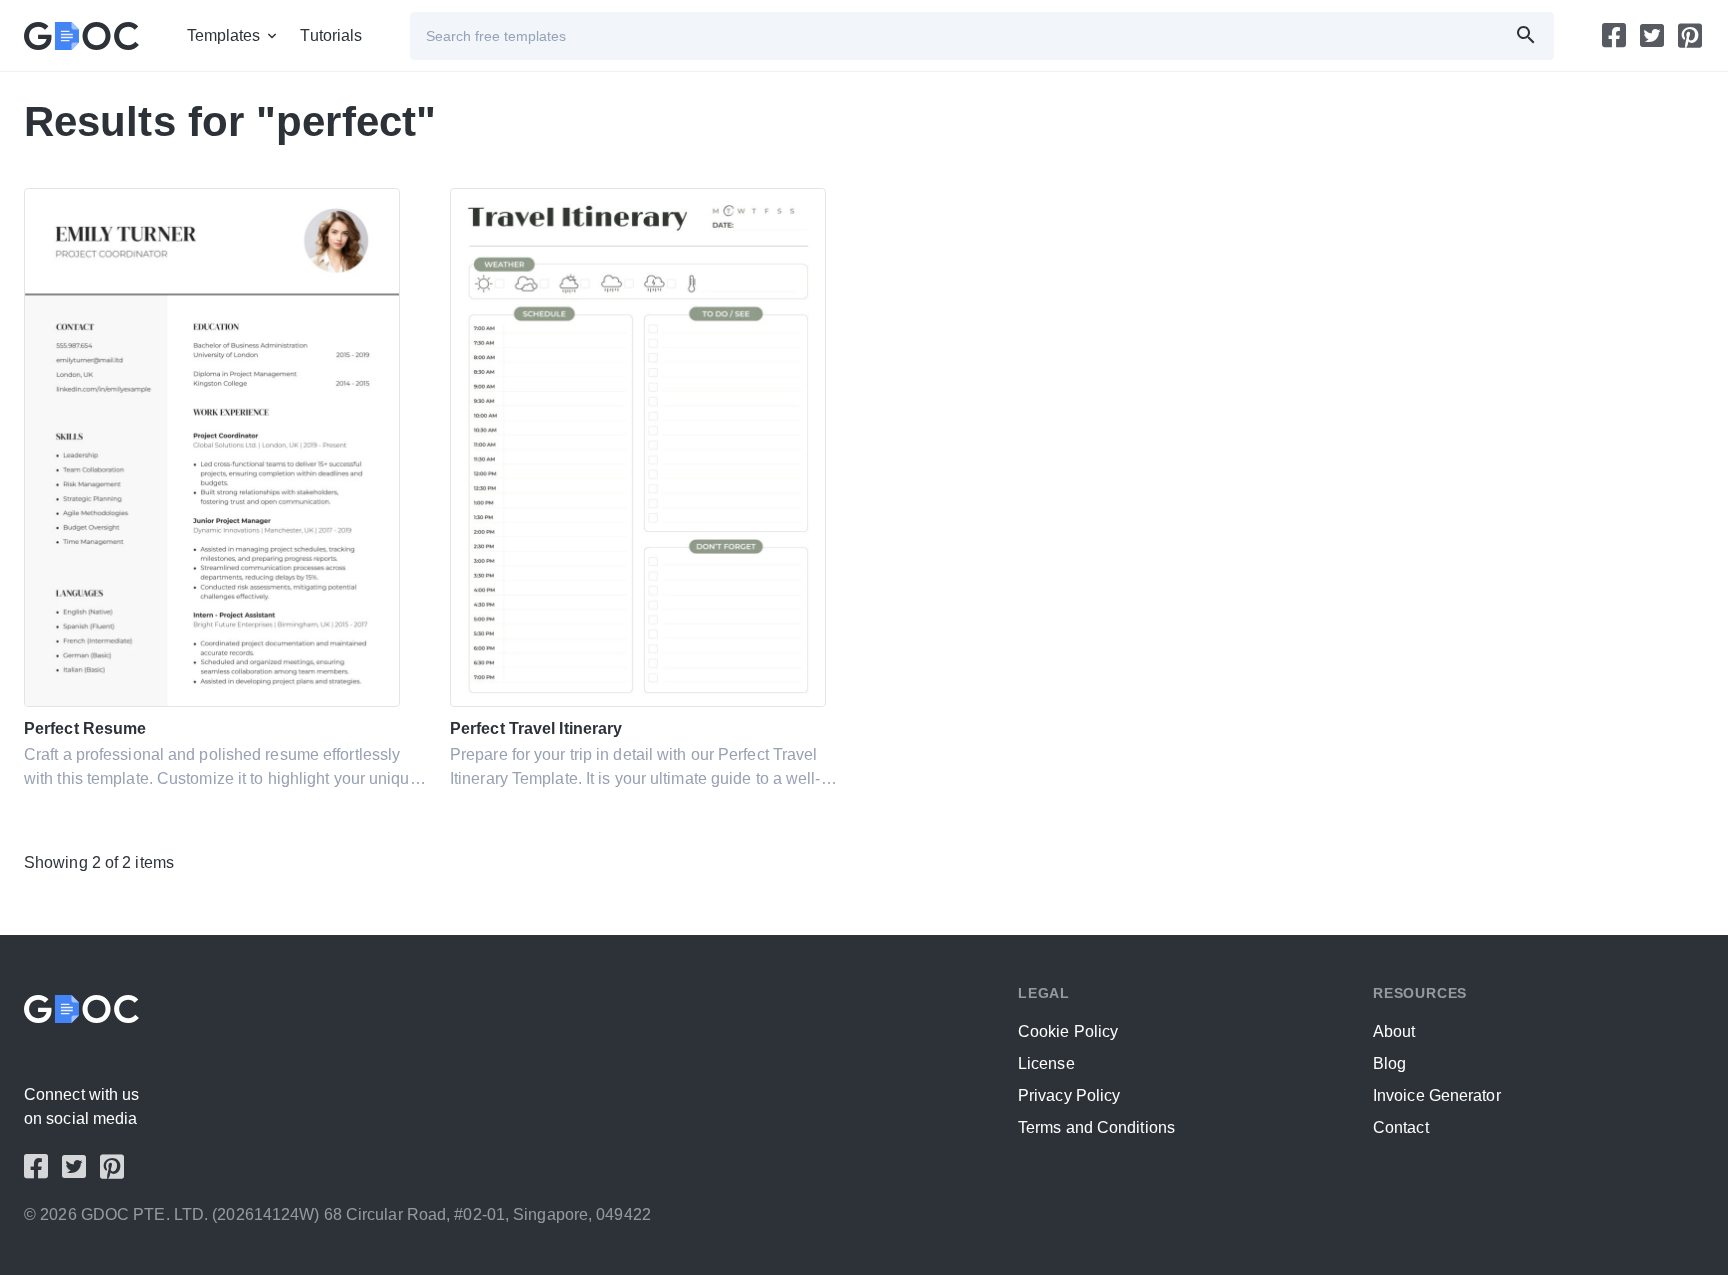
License (1046, 1063)
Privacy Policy (1069, 1095)
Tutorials (331, 35)
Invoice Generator (1437, 1095)
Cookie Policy (1068, 1031)
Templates (224, 35)
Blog (1389, 1063)
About (1394, 1031)
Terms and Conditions (1096, 1127)
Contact (1401, 1127)
